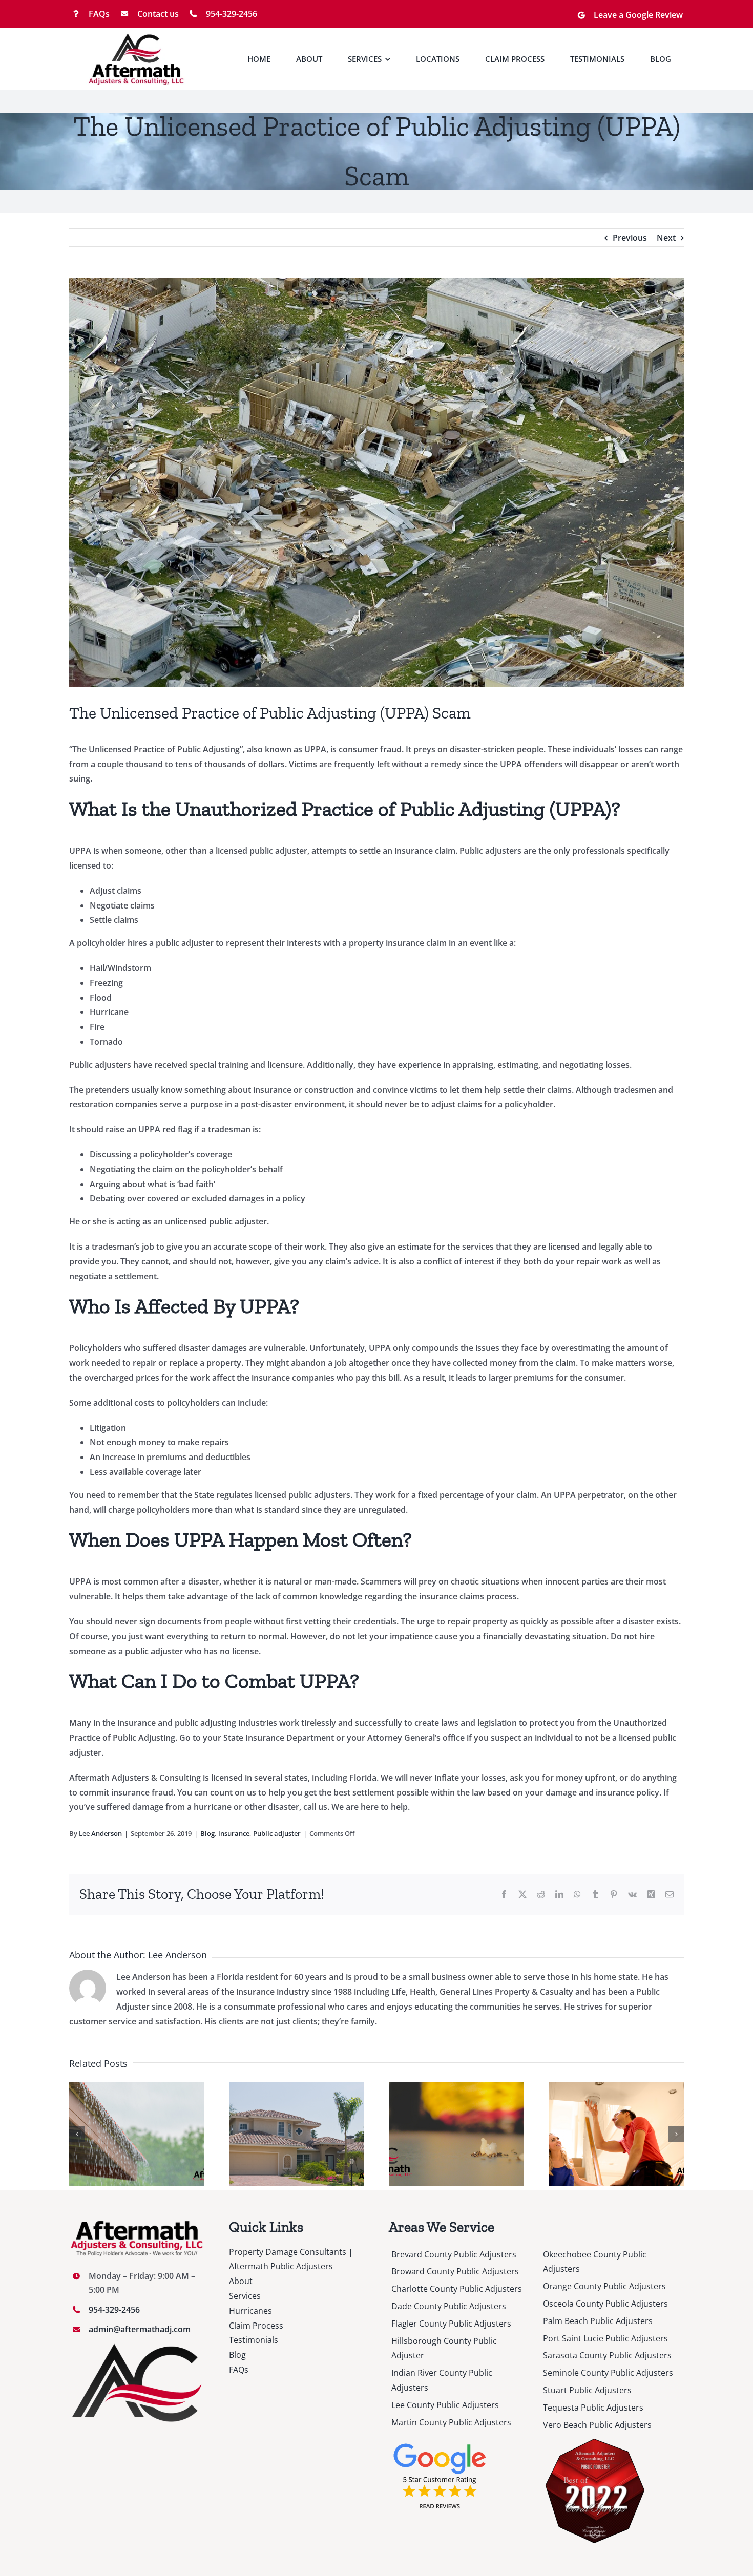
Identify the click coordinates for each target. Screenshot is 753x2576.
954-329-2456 (232, 14)
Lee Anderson (100, 1833)
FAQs (99, 14)
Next (666, 238)
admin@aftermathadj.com (140, 2329)
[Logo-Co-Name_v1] (137, 37)
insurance (234, 1833)
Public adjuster (277, 1833)
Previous (630, 238)
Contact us (158, 14)
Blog (207, 1833)
